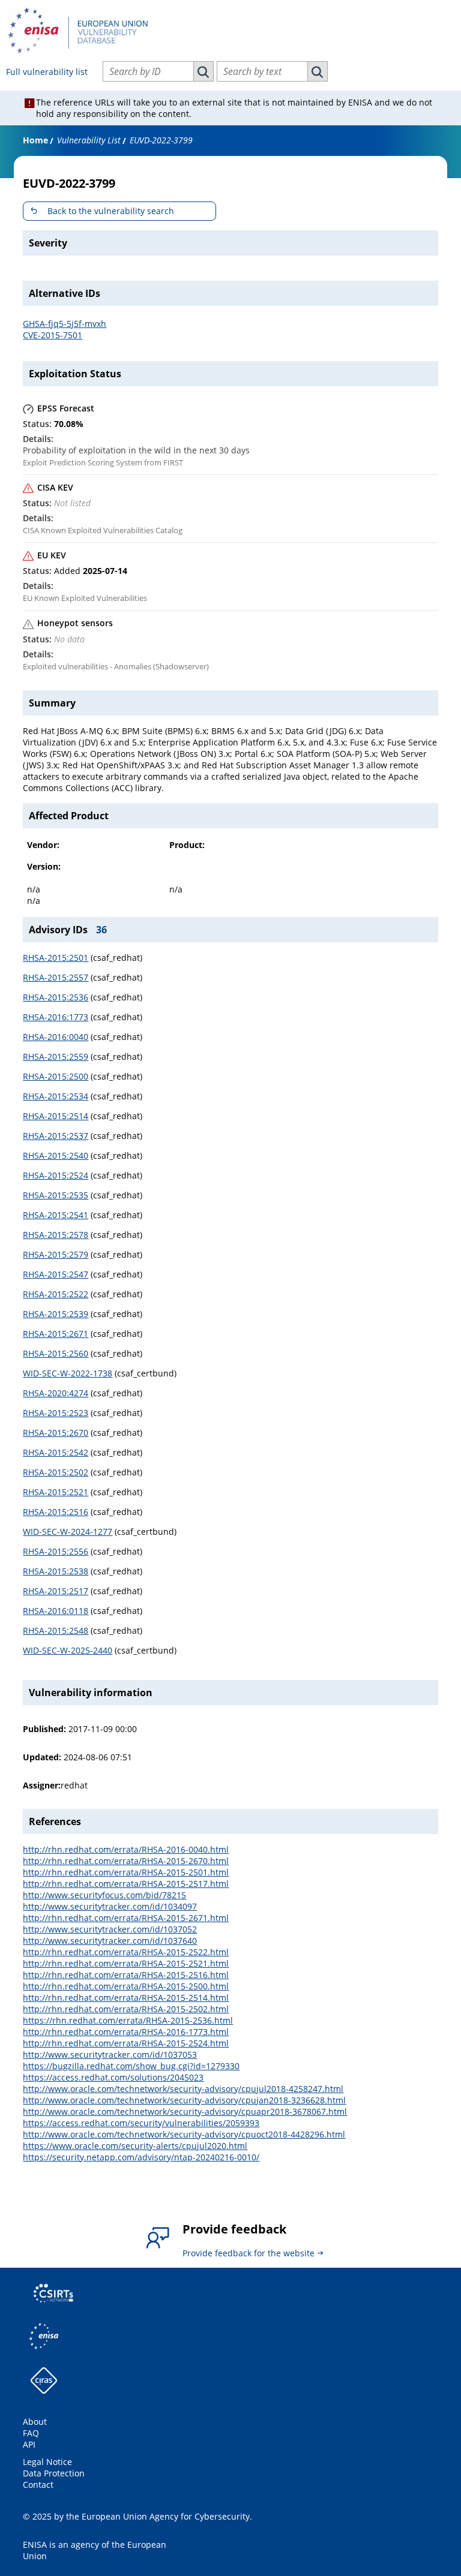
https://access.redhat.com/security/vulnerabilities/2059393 (141, 2123)
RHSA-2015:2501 (56, 958)
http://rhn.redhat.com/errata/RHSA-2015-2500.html (126, 1986)
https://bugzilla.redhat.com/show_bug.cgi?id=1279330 (131, 2066)
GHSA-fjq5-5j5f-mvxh (65, 324)
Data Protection (54, 2473)
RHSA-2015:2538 (56, 1571)
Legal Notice (47, 2462)
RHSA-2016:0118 (56, 1611)
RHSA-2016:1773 (56, 1017)
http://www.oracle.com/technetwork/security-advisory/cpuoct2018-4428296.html (184, 2134)
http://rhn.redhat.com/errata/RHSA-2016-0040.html (126, 1849)
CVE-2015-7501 (53, 335)
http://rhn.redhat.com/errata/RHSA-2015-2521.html (126, 1963)
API (29, 2444)
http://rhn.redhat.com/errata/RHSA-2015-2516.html (126, 1975)
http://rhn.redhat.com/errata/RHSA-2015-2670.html (126, 1861)
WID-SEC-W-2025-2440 (68, 1650)
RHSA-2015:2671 (56, 1334)
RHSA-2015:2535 (56, 1195)
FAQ (31, 2433)
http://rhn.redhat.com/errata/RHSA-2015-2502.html (126, 2009)
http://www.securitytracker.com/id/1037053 (110, 2055)
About (35, 2422)
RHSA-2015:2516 (56, 1512)
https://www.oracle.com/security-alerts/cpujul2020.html (135, 2146)
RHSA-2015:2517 (56, 1591)
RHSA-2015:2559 (56, 1056)
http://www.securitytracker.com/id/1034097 (110, 1906)
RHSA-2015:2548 (56, 1630)
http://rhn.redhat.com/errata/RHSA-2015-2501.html (126, 1872)
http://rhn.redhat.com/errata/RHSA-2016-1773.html (126, 2032)
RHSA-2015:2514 (56, 1116)
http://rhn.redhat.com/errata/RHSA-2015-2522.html (126, 1952)
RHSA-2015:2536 (56, 997)
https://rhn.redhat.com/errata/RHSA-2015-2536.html (128, 2020)
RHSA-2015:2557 (56, 977)
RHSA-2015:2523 (56, 1413)
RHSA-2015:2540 (56, 1155)
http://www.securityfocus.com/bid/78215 (104, 1895)
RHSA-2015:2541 (56, 1215)
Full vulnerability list (47, 72)
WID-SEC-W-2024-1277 (68, 1532)
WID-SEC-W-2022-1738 (68, 1373)
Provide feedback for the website (249, 2253)
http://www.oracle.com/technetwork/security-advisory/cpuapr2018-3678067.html (185, 2111)
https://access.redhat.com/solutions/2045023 (113, 2077)
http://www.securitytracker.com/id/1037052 (110, 1929)
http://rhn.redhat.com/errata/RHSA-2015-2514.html (126, 1998)
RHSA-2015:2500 (56, 1076)
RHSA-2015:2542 (56, 1452)
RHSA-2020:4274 (56, 1393)
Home (35, 140)
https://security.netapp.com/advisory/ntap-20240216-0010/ (141, 2157)
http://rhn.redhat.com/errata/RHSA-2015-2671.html (126, 1918)
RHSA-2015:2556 (56, 1551)
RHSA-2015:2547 (56, 1274)
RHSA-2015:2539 (56, 1314)
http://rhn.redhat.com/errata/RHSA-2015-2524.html (126, 2043)
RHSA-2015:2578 (56, 1235)
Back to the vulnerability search (111, 211)
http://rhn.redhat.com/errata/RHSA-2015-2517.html (126, 1884)
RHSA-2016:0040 (56, 1037)
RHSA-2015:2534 (56, 1096)
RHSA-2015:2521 (56, 1492)
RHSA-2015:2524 (56, 1175)
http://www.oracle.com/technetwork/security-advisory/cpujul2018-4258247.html (183, 2089)
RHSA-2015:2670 (56, 1433)
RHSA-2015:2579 (56, 1254)
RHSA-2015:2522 (56, 1294)
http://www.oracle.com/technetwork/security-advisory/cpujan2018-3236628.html (184, 2100)
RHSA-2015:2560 (56, 1353)
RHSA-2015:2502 (56, 1472)
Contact (38, 2485)
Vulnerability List (89, 140)
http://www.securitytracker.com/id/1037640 (110, 1941)
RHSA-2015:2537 (56, 1136)
